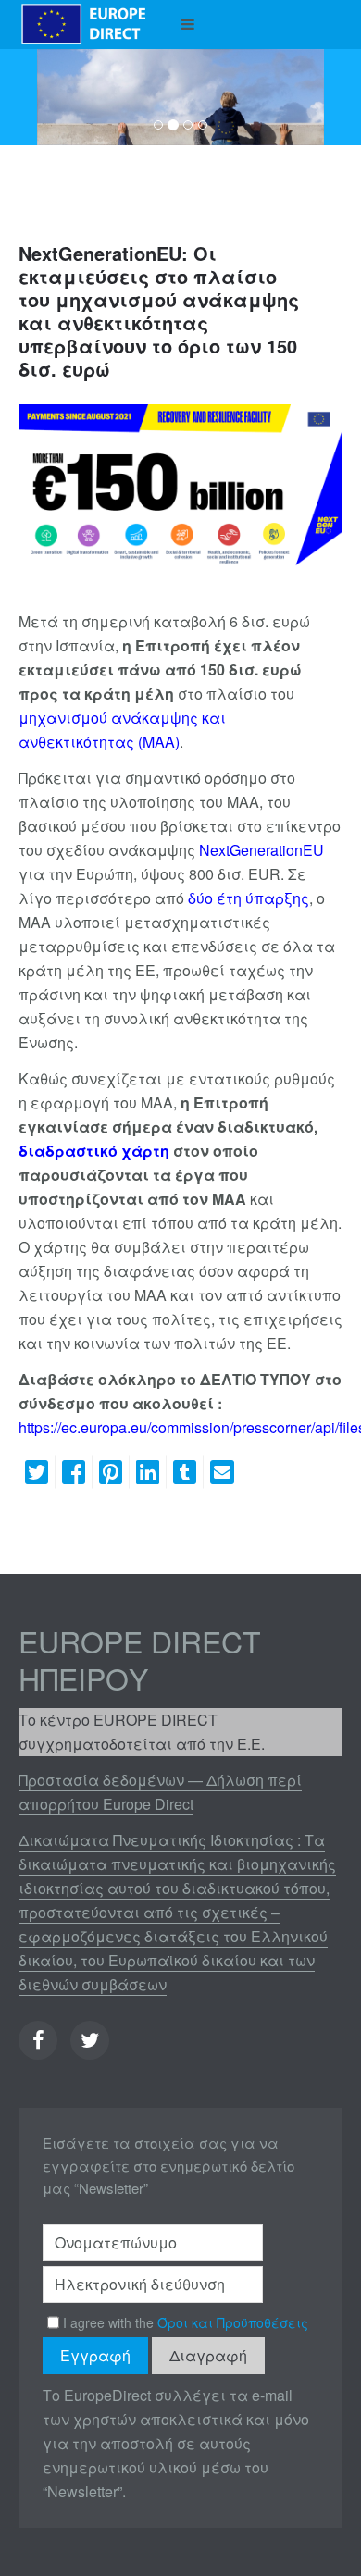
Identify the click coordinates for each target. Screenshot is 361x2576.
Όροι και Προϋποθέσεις (233, 2322)
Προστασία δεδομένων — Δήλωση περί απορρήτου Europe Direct (160, 1792)
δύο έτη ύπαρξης (249, 898)
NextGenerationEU (261, 850)
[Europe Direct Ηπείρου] (85, 24)
